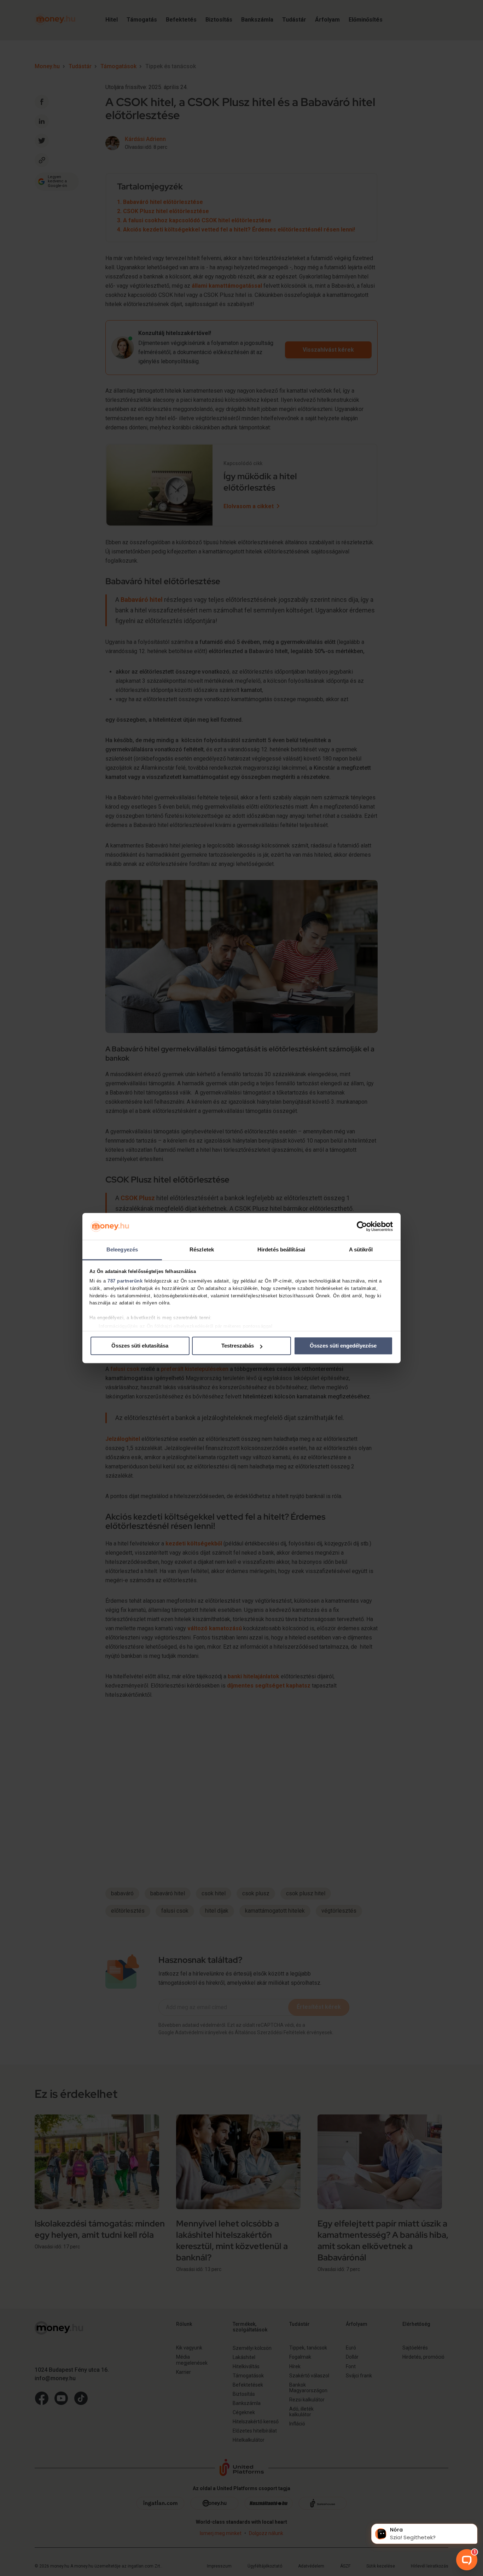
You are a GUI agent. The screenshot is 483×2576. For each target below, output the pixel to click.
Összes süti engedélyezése (343, 1346)
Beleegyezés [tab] (122, 1250)
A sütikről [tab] (361, 1250)
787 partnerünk (125, 1281)
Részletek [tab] (202, 1250)
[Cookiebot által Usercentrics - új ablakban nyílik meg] (362, 1226)
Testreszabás (238, 1346)
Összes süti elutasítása (140, 1346)
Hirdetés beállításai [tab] (281, 1250)
